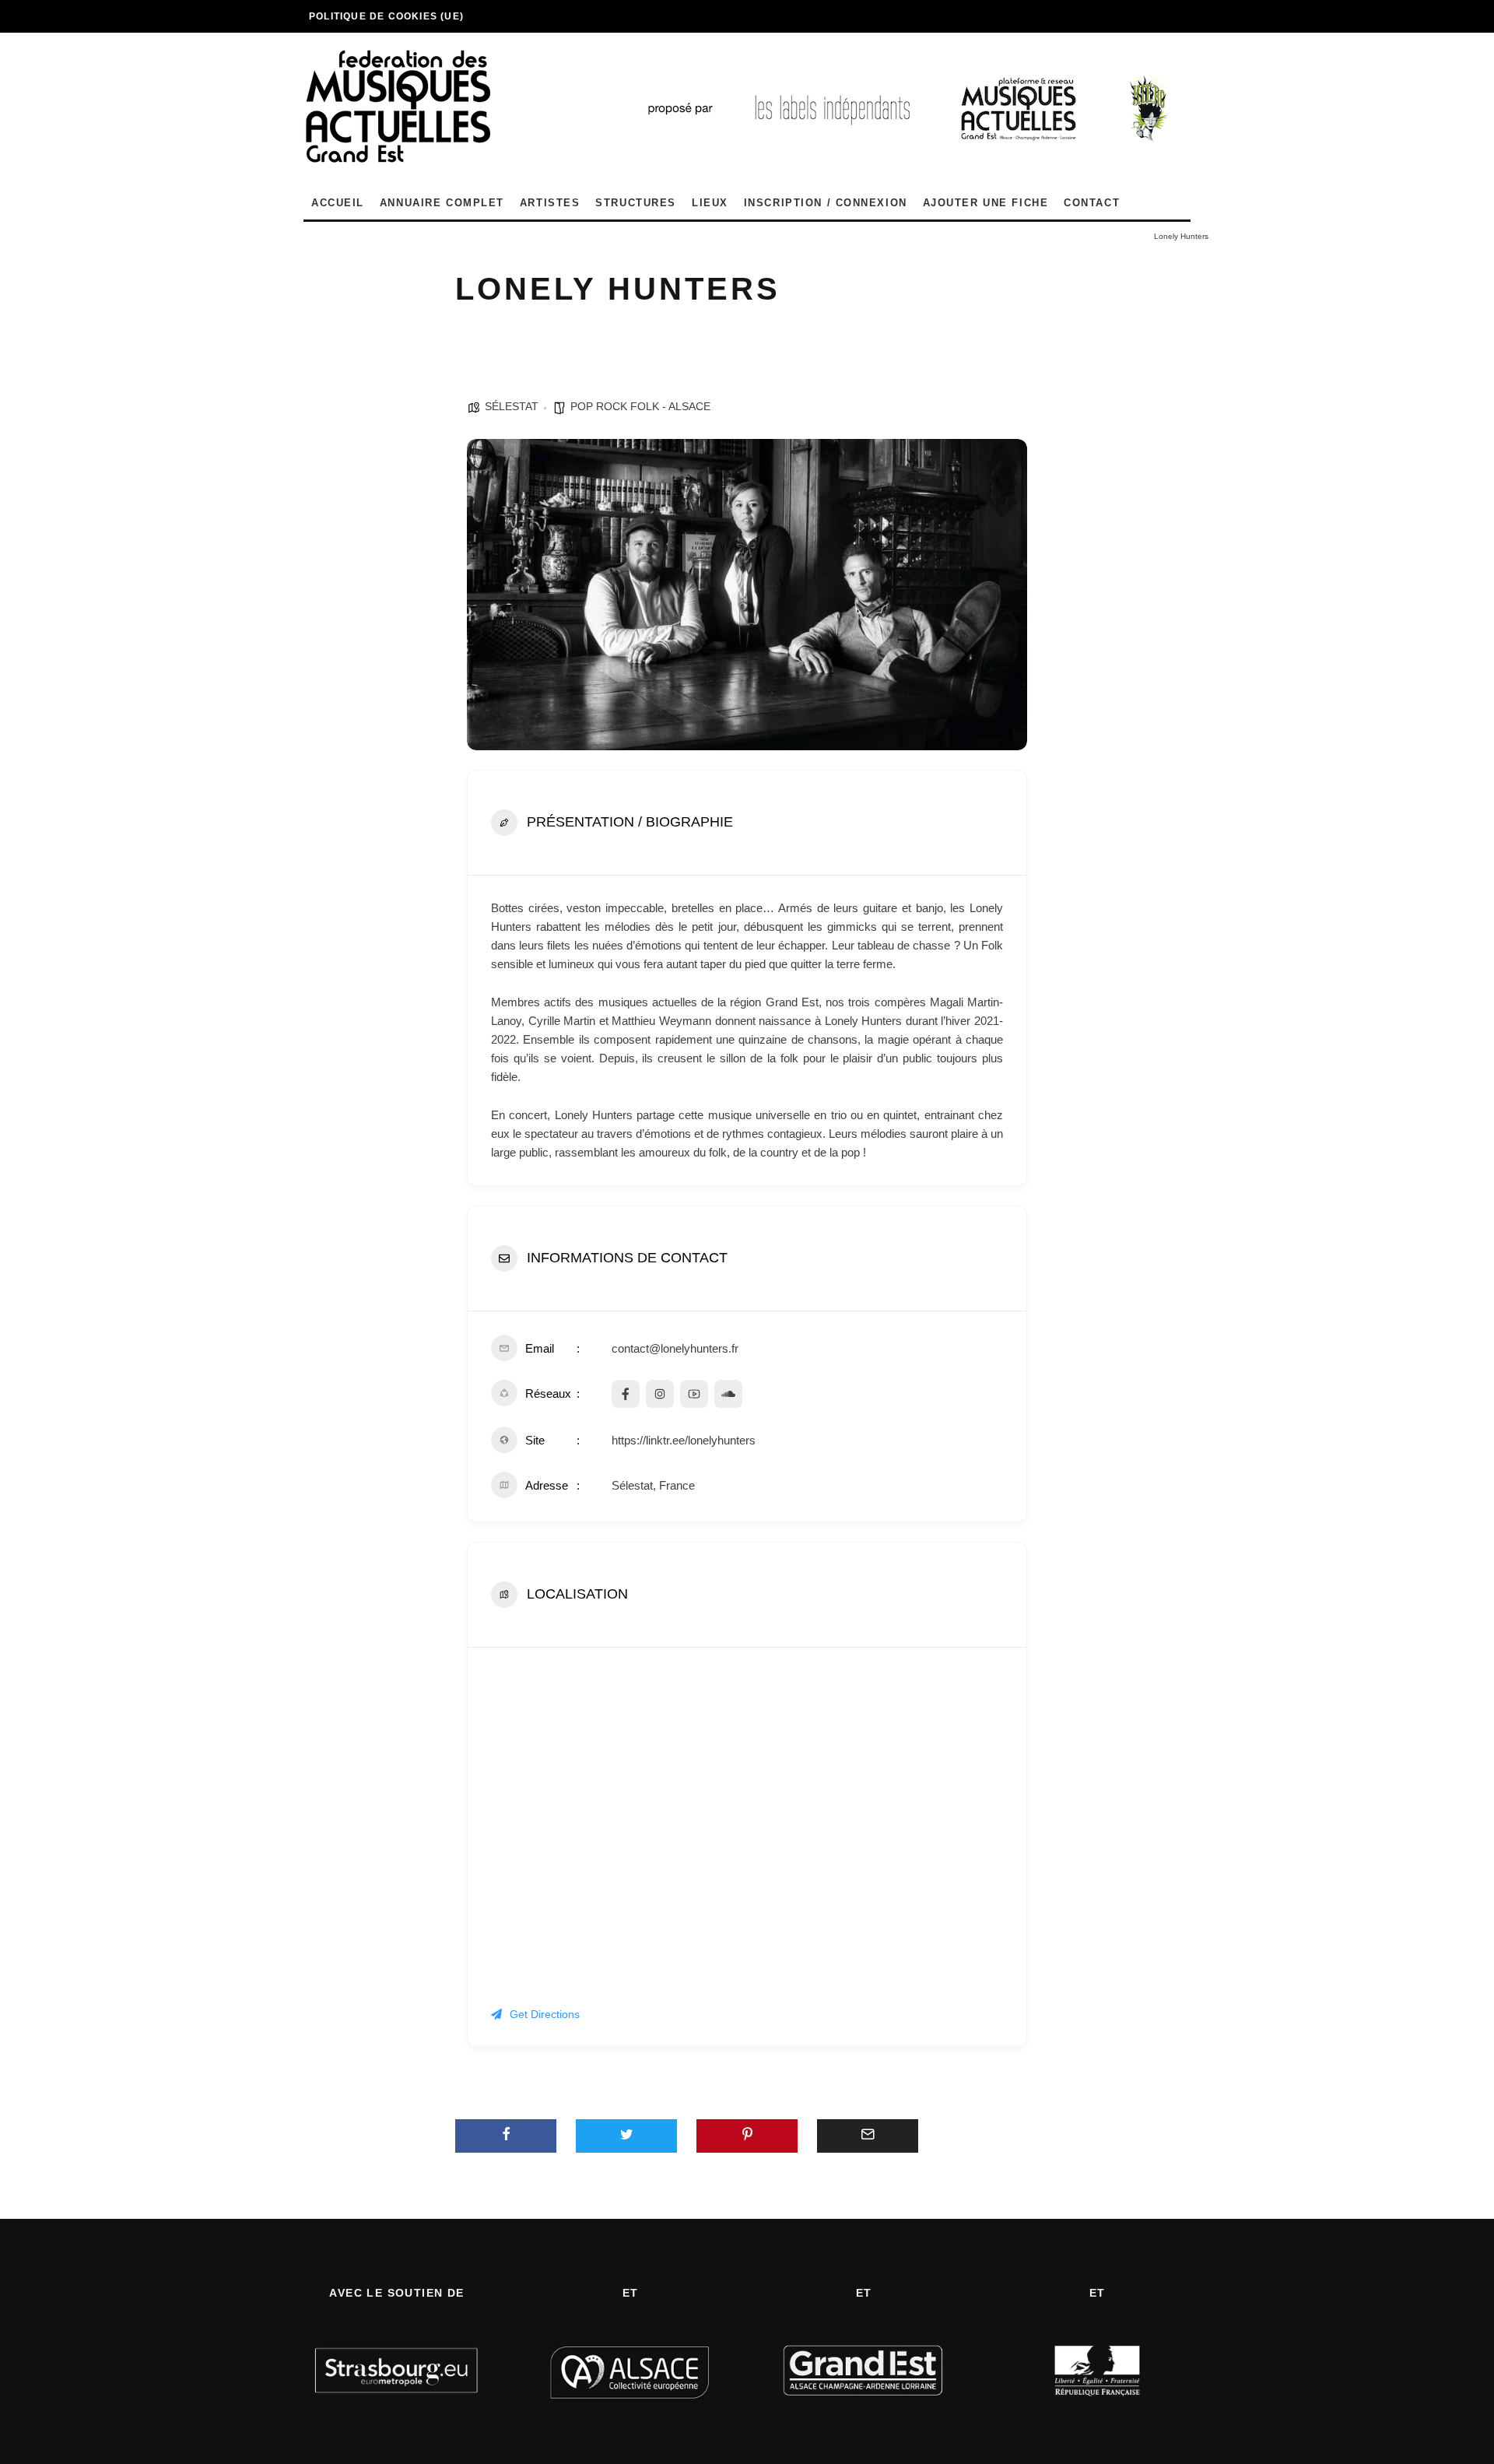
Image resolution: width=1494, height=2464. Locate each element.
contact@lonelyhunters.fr (675, 1348)
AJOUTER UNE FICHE (986, 203)
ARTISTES (550, 203)
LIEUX (710, 203)
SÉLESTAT (512, 406)
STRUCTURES (636, 203)
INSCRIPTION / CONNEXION (826, 203)
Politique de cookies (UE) (386, 16)
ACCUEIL (338, 203)
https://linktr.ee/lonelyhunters (684, 1440)
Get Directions (545, 2014)
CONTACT (1092, 203)
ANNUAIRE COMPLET (442, 203)
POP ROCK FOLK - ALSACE (640, 406)
